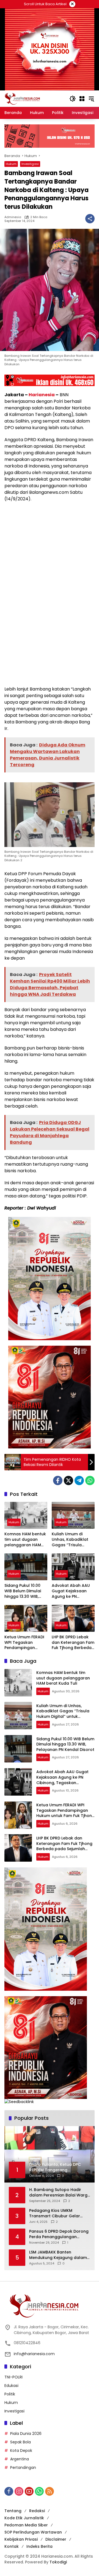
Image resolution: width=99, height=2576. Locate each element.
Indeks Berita (39, 2546)
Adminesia (13, 217)
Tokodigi (58, 2562)
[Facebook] (58, 1480)
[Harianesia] (22, 98)
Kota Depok (21, 2451)
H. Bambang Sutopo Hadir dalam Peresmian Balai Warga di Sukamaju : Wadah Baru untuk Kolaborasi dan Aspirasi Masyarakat (60, 2193)
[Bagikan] (90, 219)
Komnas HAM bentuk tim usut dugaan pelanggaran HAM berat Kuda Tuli (25, 1540)
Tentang (13, 2511)
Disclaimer (56, 2539)
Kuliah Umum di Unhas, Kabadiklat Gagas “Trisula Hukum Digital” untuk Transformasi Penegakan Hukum (72, 1540)
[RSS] (50, 2491)
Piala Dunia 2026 (26, 2434)
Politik (10, 2394)
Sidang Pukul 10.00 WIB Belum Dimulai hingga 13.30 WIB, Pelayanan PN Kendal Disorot (26, 1591)
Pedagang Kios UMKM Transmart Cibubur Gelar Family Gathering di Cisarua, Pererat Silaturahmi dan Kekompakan (57, 2213)
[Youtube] (29, 2491)
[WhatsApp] (90, 1480)
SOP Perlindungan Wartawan (33, 2532)
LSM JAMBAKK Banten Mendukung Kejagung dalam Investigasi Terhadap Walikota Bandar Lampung (58, 2255)
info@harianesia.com (34, 2354)
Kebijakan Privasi (21, 2539)
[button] (73, 99)
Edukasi (11, 2386)
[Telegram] (79, 1480)
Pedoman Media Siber (26, 2525)
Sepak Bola (20, 2442)
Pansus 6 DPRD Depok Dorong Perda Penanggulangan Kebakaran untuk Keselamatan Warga (59, 2234)
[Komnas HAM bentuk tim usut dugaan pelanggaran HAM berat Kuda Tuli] (26, 1515)
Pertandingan (23, 2467)
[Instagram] (19, 2491)
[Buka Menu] (82, 99)
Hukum (11, 164)
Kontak (12, 2546)
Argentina (20, 2459)
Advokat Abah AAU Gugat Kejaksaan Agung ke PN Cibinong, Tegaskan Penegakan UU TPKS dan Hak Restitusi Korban (72, 1591)
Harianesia (42, 395)
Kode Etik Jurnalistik (24, 2518)
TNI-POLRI (13, 2377)
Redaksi (37, 2511)
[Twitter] (68, 1480)
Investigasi (30, 164)
